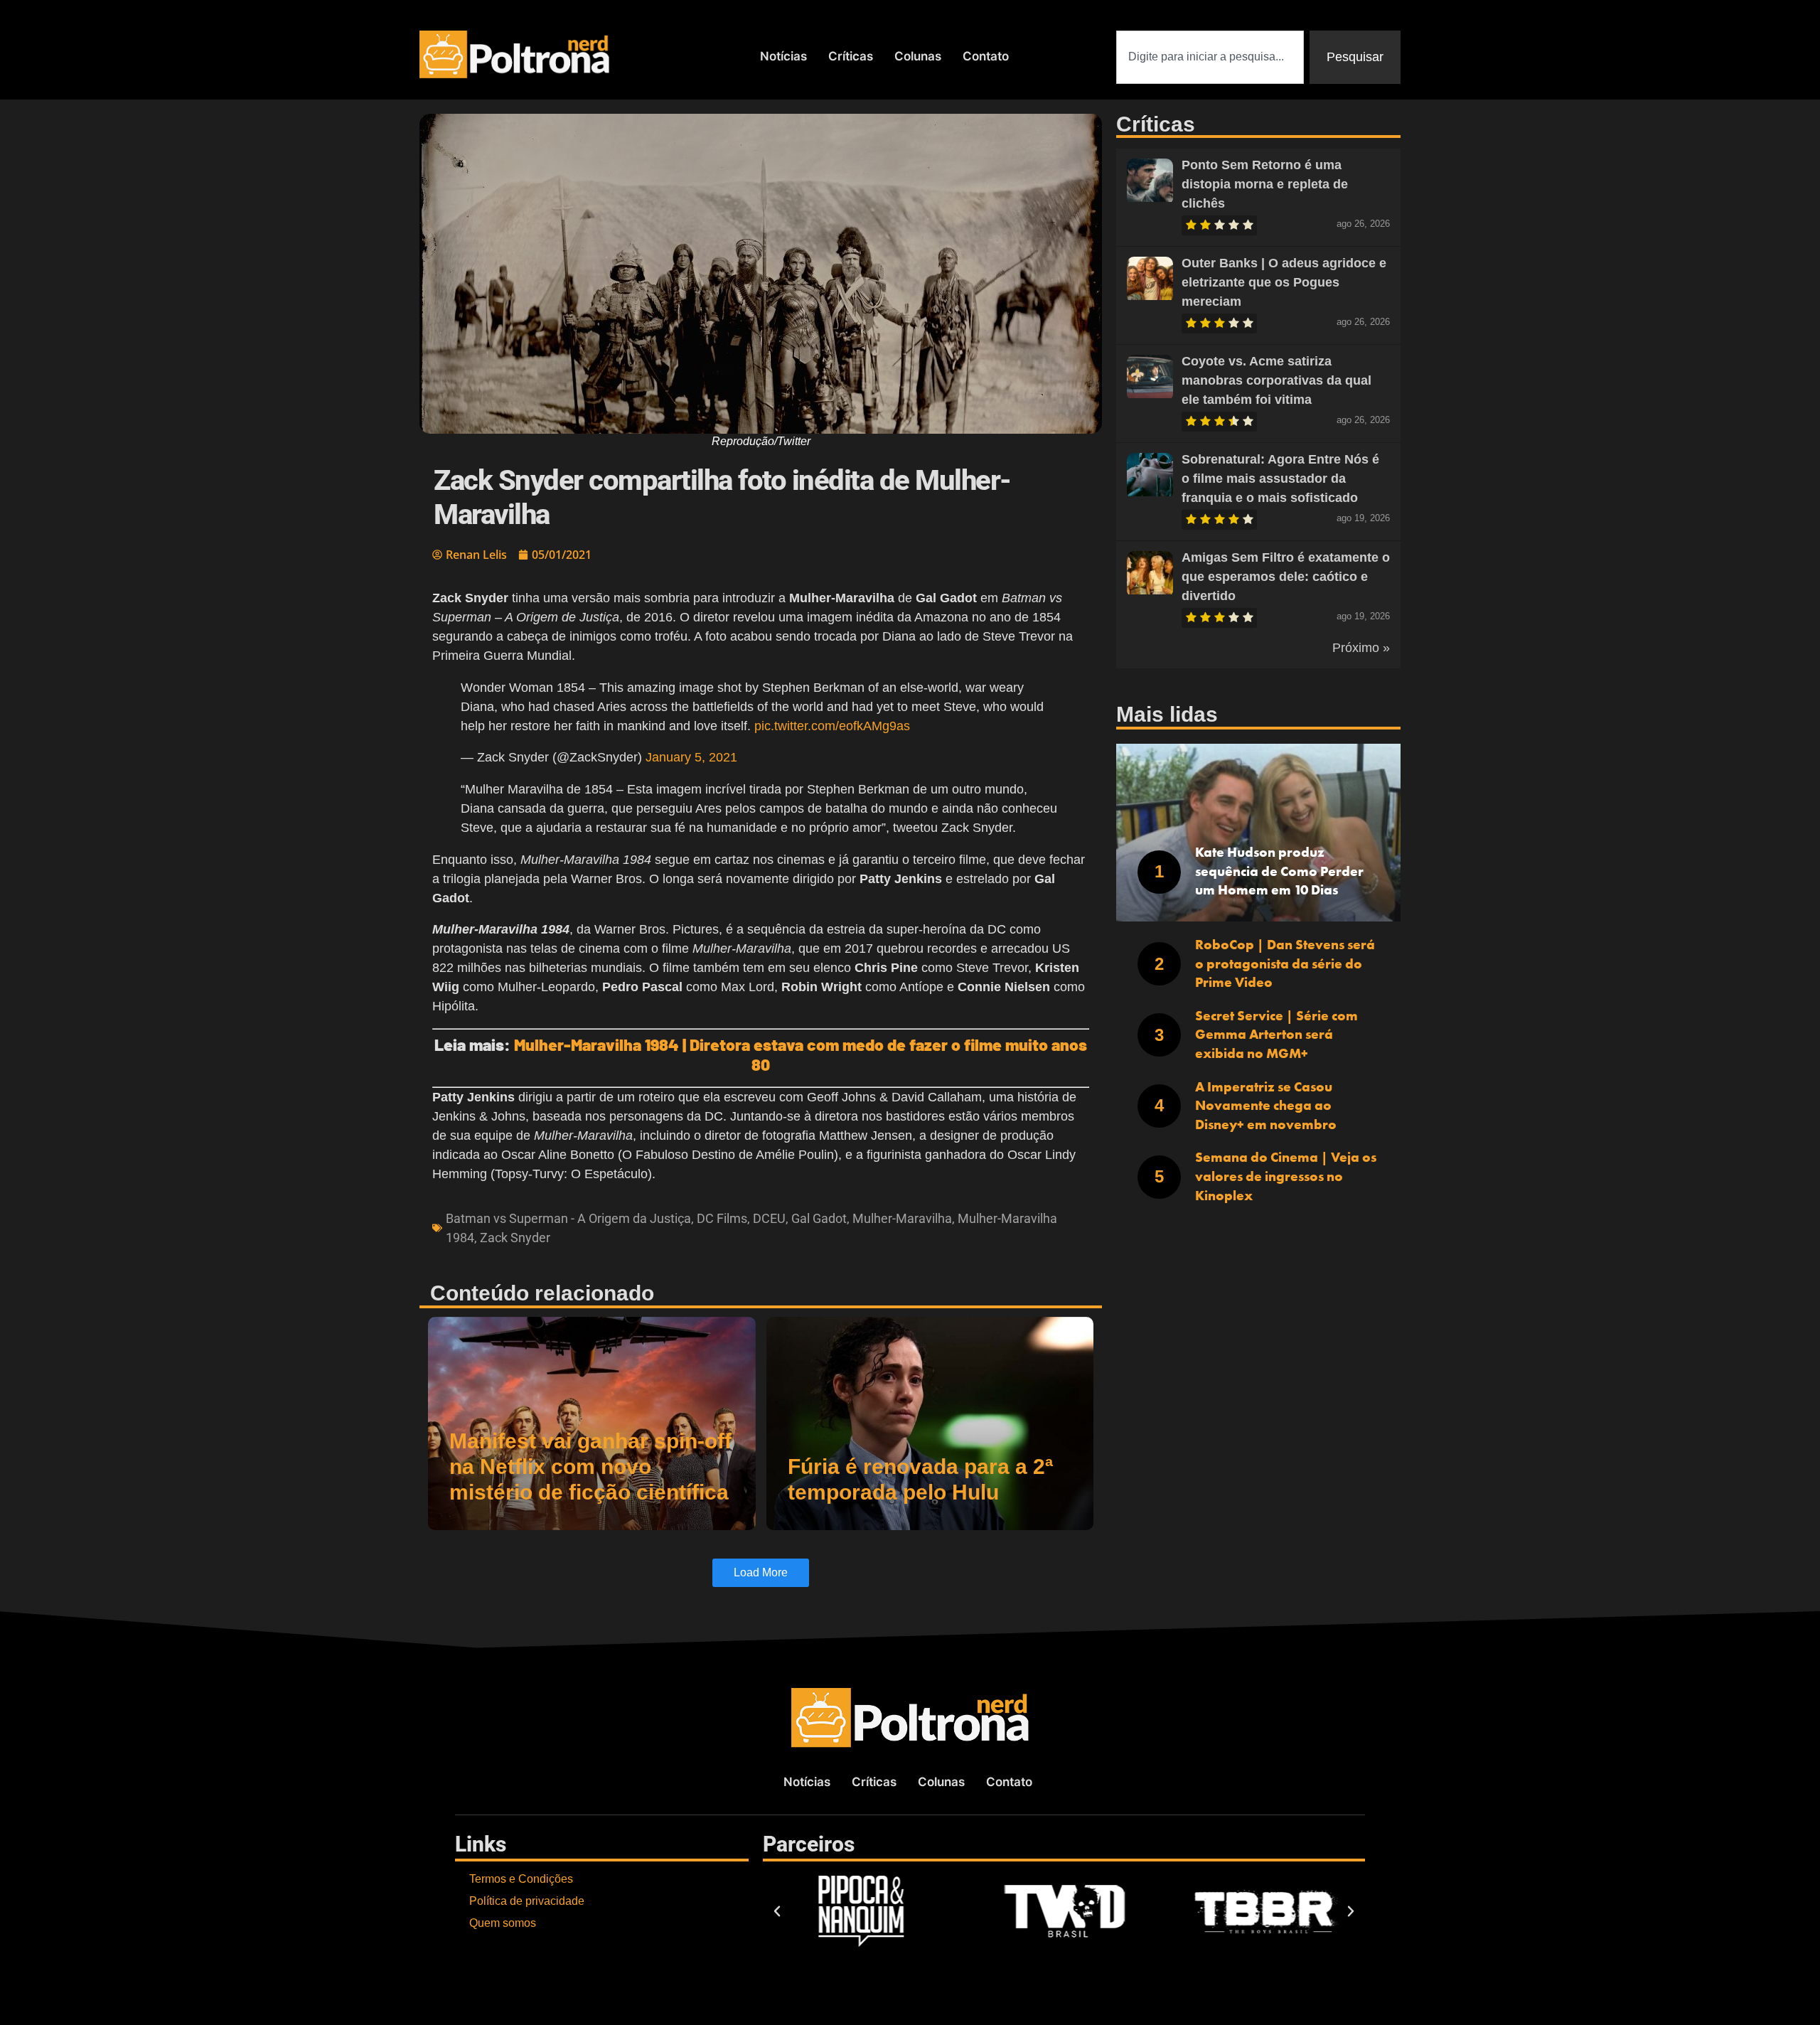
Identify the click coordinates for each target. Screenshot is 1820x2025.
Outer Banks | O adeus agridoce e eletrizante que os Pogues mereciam (1284, 282)
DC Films (722, 1218)
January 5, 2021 (691, 757)
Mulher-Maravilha (902, 1218)
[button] (777, 1911)
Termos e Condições (521, 1879)
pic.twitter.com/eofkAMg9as (832, 726)
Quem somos (503, 1923)
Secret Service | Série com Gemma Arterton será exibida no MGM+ (1276, 1035)
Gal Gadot (819, 1218)
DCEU (769, 1218)
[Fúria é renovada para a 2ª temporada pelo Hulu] (930, 1423)
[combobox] (1210, 57)
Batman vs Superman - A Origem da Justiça (568, 1218)
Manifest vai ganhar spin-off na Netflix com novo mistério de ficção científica (590, 1466)
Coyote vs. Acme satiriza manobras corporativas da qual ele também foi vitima (1276, 380)
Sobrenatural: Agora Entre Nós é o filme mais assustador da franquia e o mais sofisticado (1280, 479)
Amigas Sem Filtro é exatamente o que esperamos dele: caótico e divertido (1286, 577)
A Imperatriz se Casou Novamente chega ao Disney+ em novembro (1266, 1106)
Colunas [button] (918, 56)
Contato (986, 56)
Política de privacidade (527, 1901)
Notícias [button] (783, 56)
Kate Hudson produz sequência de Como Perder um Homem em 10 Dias (1279, 871)
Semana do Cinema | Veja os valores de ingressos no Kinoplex (1286, 1176)
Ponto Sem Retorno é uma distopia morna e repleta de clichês (1265, 184)
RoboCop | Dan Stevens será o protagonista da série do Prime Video (1285, 963)
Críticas (851, 56)
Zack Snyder (515, 1238)
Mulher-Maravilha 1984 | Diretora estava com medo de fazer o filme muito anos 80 (801, 1054)
